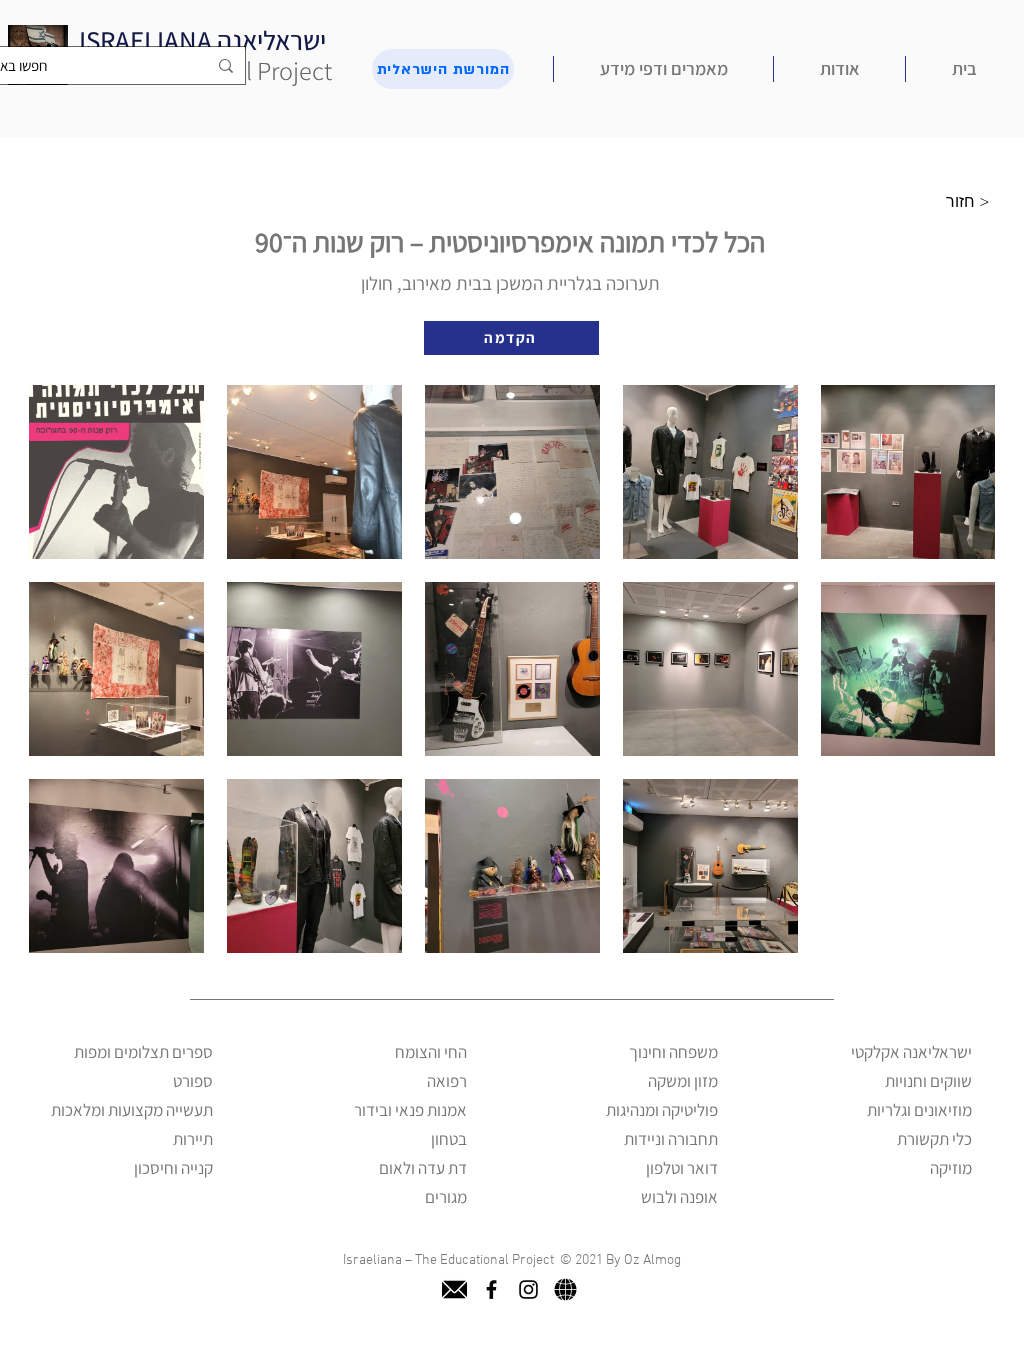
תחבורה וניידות (671, 1139)
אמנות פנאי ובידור (410, 1110)
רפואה (447, 1081)
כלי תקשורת (934, 1139)
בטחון (449, 1139)
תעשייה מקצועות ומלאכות (132, 1110)
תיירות (193, 1139)
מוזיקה (951, 1168)
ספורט (193, 1081)
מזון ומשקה (683, 1081)
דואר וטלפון (682, 1168)
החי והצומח (431, 1052)
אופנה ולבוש (679, 1197)
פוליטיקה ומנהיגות (662, 1110)
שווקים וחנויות (928, 1081)
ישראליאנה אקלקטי (911, 1052)
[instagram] (528, 1289)
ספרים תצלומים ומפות (143, 1052)
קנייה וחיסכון (173, 1168)
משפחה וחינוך (673, 1052)
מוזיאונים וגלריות (919, 1110)
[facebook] (491, 1289)
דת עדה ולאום (423, 1168)
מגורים (446, 1197)
